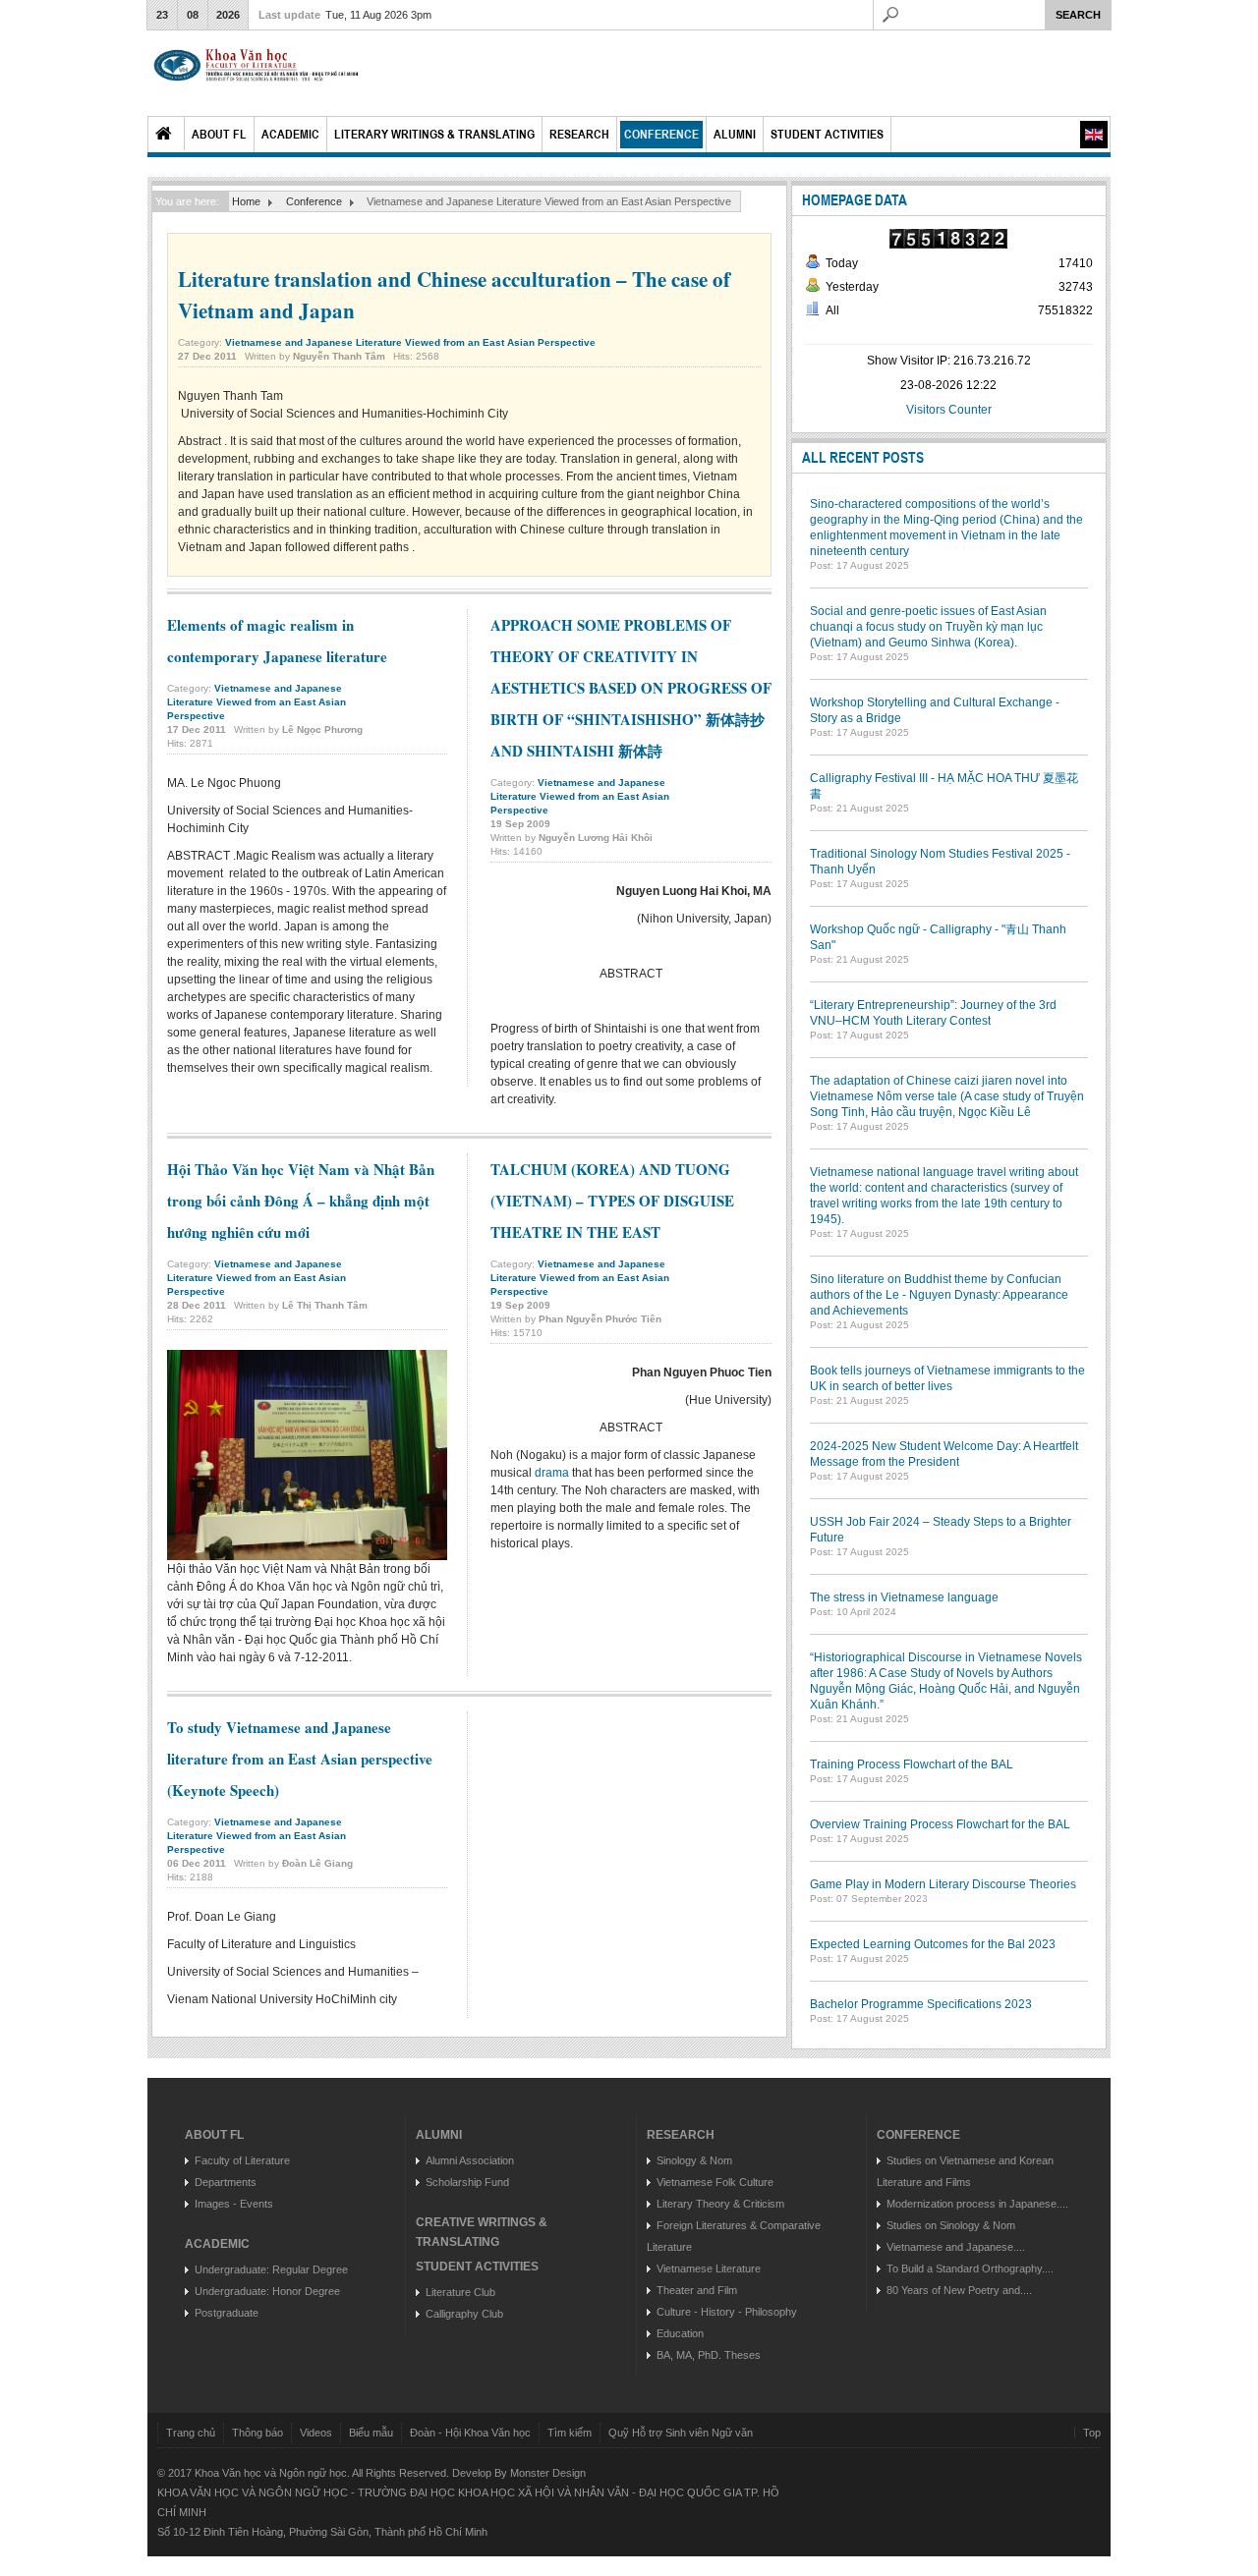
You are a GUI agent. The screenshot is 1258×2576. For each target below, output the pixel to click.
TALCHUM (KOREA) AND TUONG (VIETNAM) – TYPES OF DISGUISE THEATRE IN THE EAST (612, 1201)
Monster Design (548, 2473)
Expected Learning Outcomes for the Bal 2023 (933, 1944)
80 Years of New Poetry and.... (959, 2290)
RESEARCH (681, 2135)
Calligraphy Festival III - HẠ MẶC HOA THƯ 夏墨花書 (944, 786)
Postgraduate (227, 2313)
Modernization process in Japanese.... (977, 2204)
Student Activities (827, 134)
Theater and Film (697, 2290)
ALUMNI (439, 2135)
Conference (661, 134)
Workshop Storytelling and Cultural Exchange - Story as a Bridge (935, 710)
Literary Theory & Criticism (720, 2204)
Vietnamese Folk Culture (715, 2182)
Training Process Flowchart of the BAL (912, 1764)
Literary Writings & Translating (434, 134)
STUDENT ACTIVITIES (477, 2267)
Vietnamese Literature (709, 2268)
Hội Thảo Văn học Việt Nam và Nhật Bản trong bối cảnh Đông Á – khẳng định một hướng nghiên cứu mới (301, 1201)
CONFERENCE (918, 2135)
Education (680, 2333)
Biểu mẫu (371, 2433)
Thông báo (257, 2433)
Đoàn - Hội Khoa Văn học (470, 2433)
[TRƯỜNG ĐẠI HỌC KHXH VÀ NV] (257, 73)
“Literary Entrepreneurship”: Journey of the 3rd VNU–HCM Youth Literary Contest (933, 1013)
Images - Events (234, 2204)
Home (166, 134)
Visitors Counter (949, 410)
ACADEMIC (217, 2244)
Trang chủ (191, 2433)
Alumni (735, 134)
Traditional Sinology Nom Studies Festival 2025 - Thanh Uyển (940, 862)
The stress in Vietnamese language (904, 1597)
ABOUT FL (214, 2135)
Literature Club (460, 2292)
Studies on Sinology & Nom (951, 2225)
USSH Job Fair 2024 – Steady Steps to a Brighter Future (941, 1530)
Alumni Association (470, 2160)
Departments (226, 2182)
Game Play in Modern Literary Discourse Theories (943, 1884)
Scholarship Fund (467, 2182)
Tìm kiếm (570, 2433)
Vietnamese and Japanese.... (956, 2247)
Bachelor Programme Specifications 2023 (921, 2004)
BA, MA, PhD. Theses (709, 2355)
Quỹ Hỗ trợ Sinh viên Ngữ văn (681, 2433)
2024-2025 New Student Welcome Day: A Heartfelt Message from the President (944, 1454)
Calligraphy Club (464, 2314)
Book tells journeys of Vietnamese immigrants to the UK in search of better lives (947, 1378)
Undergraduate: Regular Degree (271, 2269)
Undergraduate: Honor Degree (267, 2291)
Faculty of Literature (242, 2160)
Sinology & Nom (694, 2160)
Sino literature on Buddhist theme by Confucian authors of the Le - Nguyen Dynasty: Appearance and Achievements (939, 1295)
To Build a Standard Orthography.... (970, 2268)
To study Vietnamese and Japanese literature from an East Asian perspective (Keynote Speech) (300, 1759)
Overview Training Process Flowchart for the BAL (940, 1824)
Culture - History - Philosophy (727, 2312)
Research (579, 134)
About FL (219, 134)
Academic (290, 134)
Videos (316, 2433)
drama (552, 1473)
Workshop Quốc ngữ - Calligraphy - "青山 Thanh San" (938, 937)
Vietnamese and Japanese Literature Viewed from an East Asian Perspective (410, 342)
